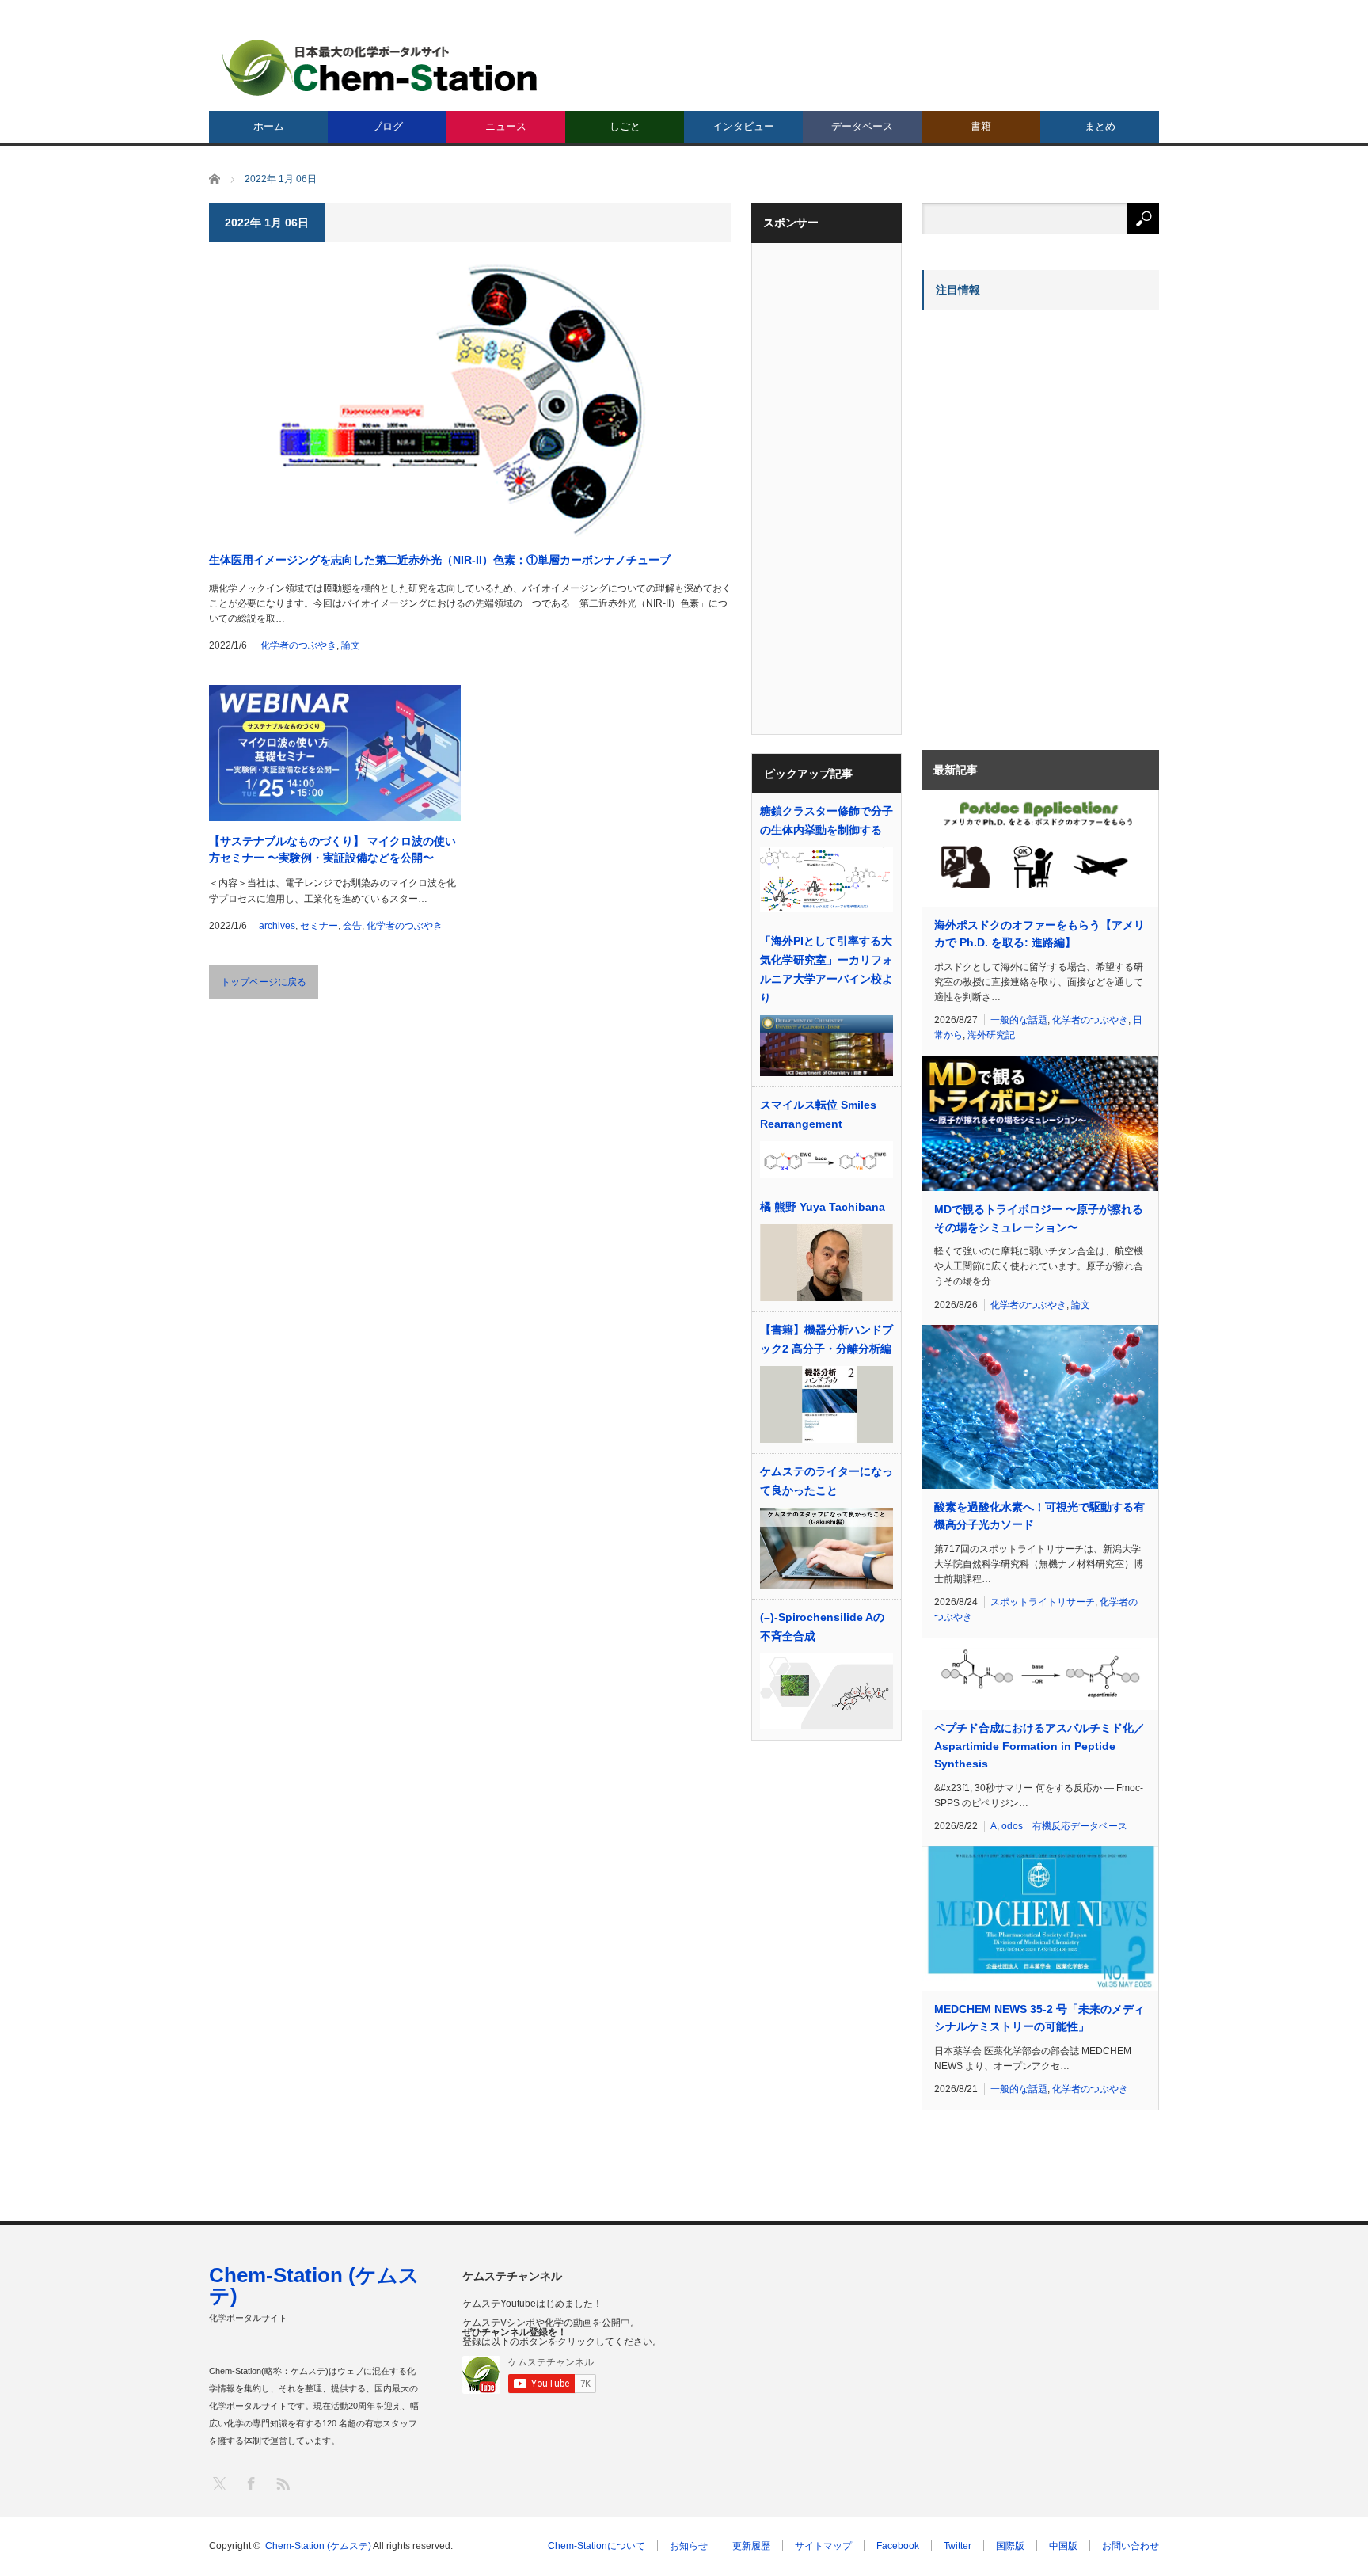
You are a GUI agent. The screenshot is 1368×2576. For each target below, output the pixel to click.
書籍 (981, 126)
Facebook (898, 2546)
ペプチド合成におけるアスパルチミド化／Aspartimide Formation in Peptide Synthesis (1039, 1746)
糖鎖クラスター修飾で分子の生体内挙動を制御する (826, 820)
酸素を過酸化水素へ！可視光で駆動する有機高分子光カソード (1039, 1516)
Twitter (958, 2546)
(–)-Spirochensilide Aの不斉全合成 (822, 1627)
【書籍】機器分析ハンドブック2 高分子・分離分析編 (826, 1339)
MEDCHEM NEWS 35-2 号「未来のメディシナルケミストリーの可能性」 (1039, 2018)
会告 (352, 926)
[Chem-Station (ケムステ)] (381, 68)
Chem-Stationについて (597, 2546)
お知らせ (689, 2546)
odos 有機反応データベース (1064, 1826)
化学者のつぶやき (298, 645)
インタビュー (743, 126)
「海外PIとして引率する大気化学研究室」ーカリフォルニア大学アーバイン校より (826, 969)
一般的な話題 (1019, 1020)
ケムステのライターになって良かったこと (826, 1481)
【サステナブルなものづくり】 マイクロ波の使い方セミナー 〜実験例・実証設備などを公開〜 (332, 849)
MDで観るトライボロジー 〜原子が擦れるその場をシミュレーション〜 (1039, 1218)
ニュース (506, 126)
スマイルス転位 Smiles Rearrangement (818, 1114)
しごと (625, 126)
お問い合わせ (1130, 2546)
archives (277, 926)
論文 (351, 645)
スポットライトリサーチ (1043, 1602)
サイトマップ (823, 2546)
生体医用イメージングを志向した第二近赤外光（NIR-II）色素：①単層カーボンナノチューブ (440, 560)
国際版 (1010, 2546)
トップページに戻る (264, 982)
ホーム (269, 126)
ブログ (388, 126)
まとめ (1100, 126)
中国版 (1063, 2546)
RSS (282, 2483)
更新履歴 (751, 2546)
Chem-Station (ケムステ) (314, 2285)
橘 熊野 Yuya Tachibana (823, 1207)
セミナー (319, 926)
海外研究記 (991, 1035)
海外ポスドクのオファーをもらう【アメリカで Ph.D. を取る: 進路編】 (1039, 934)
